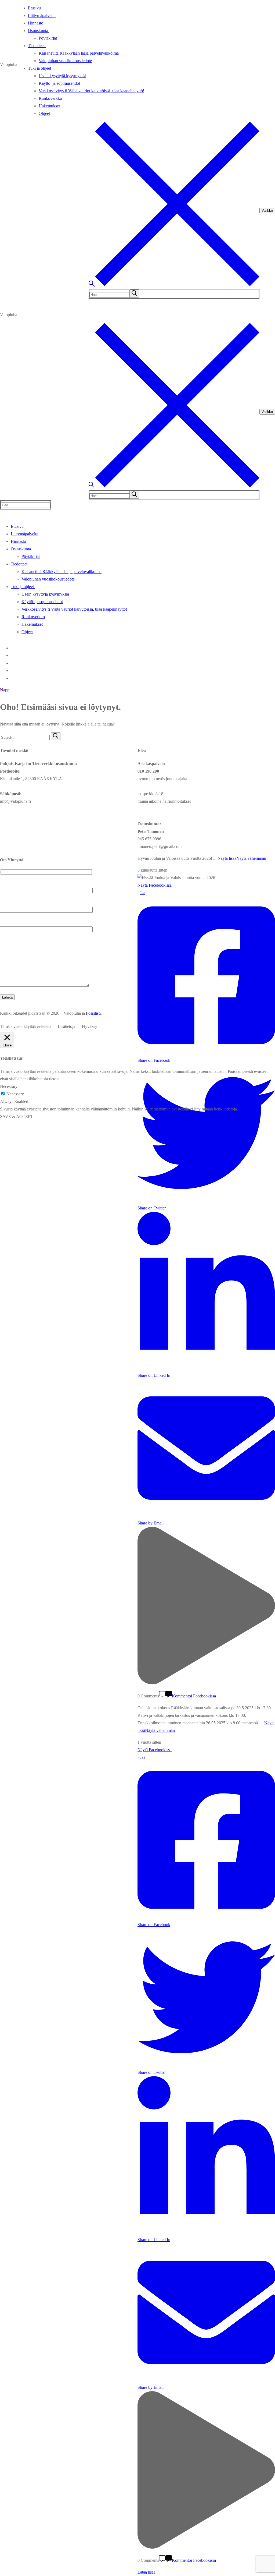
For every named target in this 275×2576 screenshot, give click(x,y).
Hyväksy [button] (90, 1026)
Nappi (5, 690)
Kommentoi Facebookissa (194, 1696)
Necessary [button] (9, 1086)
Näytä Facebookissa (155, 885)
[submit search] (134, 293)
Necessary (15, 1094)
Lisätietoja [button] (66, 1026)
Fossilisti (93, 1013)
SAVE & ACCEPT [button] (17, 1117)
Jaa (143, 893)
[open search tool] (174, 285)
